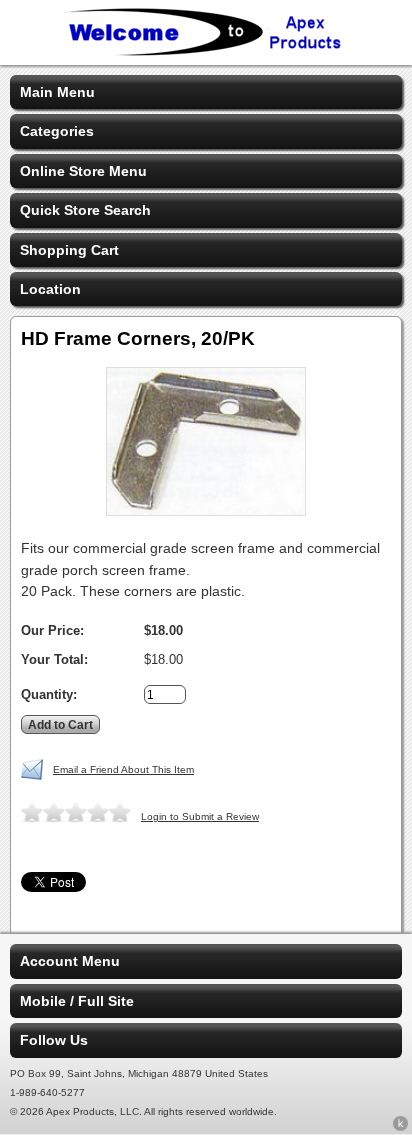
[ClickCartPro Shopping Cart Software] (400, 1127)
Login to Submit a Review (200, 816)
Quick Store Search (85, 210)
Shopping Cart (69, 250)
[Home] (206, 52)
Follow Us (54, 1040)
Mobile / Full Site (77, 1001)
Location (50, 289)
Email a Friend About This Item (123, 769)
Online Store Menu (83, 171)
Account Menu (70, 961)
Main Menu (57, 92)
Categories (57, 131)
